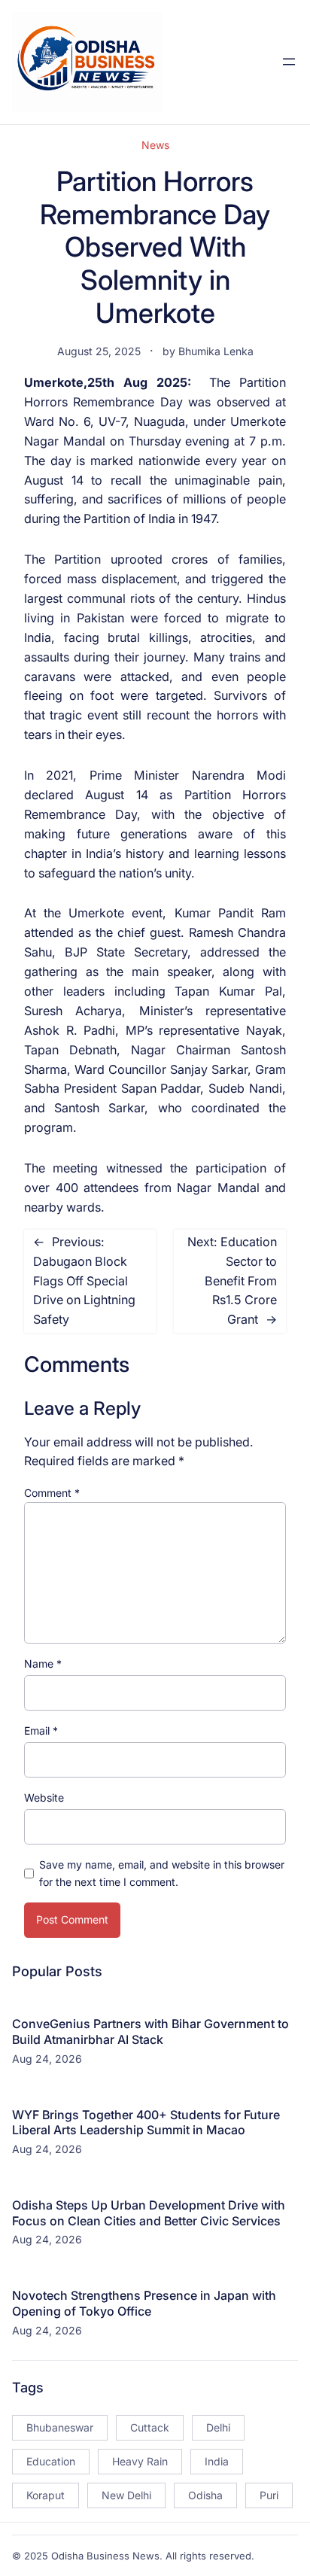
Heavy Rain (140, 2461)
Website (44, 1797)
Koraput (46, 2495)
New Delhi (126, 2495)
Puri (269, 2495)
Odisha (205, 2495)
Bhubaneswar (60, 2427)
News (155, 145)
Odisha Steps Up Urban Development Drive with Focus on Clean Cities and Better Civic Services (149, 2213)
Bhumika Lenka (216, 351)
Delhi (218, 2427)
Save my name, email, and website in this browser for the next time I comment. (162, 1873)
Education (51, 2461)
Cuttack (150, 2427)
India (217, 2461)
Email (41, 1731)
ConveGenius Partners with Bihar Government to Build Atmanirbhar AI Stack (150, 2032)
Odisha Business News (105, 2556)
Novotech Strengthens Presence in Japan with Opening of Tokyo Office (144, 2303)
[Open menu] (289, 62)
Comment (52, 1493)
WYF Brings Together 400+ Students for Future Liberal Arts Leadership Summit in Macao (146, 2123)
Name (43, 1664)
